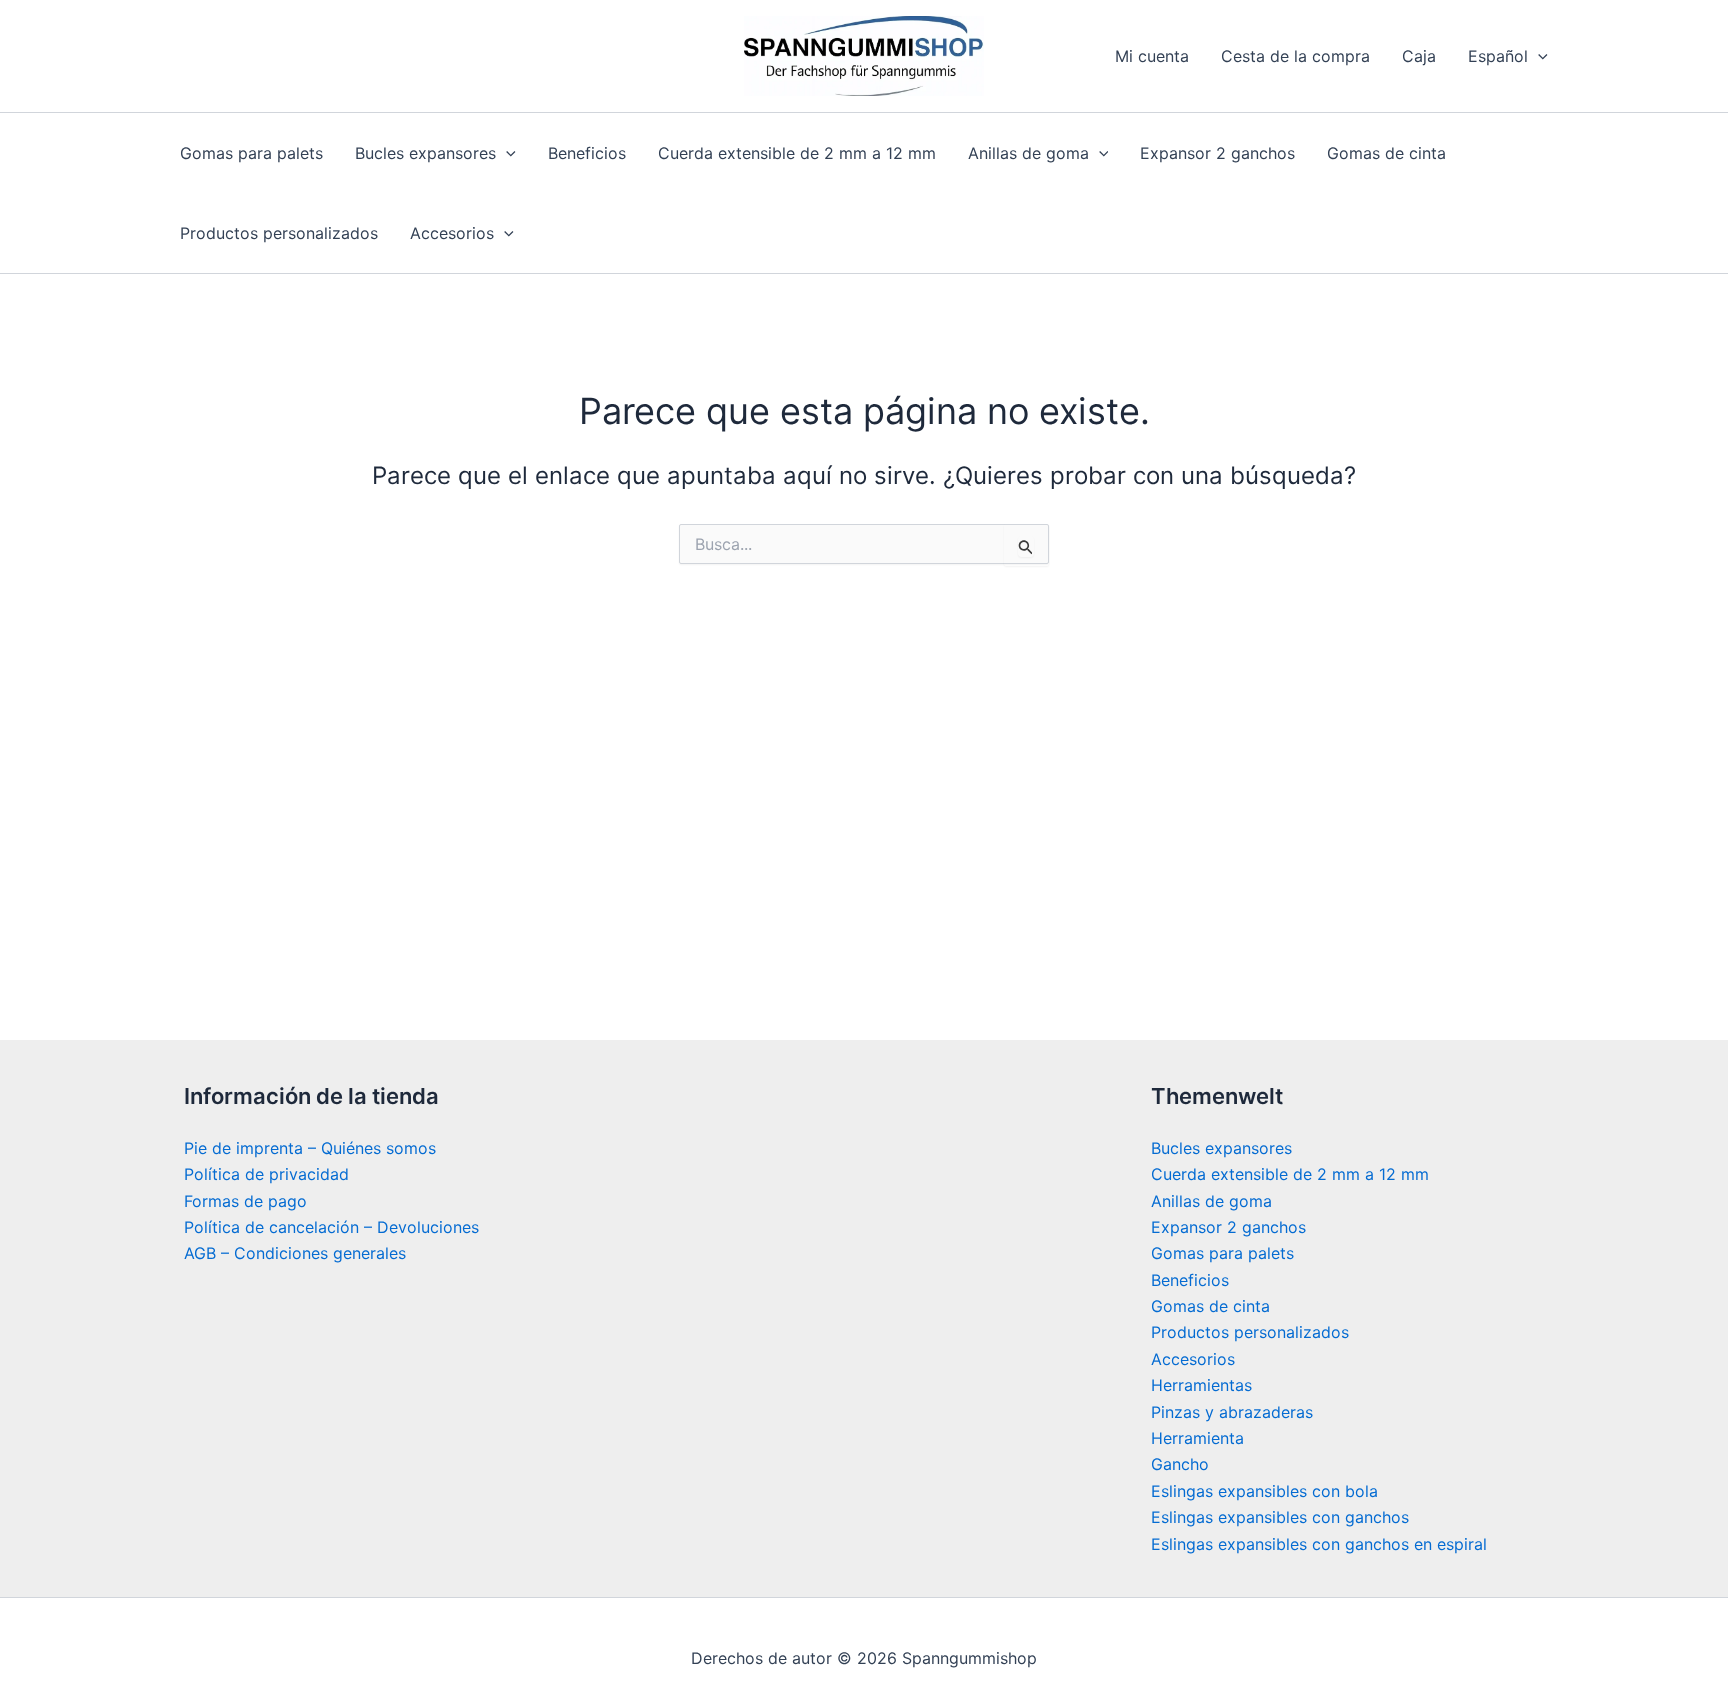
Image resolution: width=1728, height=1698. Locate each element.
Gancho (1180, 1464)
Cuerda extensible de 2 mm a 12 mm (797, 153)
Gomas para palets (251, 153)
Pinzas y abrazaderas (1232, 1412)
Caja (1419, 56)
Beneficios (587, 153)
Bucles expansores (425, 153)
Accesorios (452, 233)
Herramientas (1201, 1385)
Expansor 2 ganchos (1217, 153)
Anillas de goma (1028, 153)
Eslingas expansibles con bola (1264, 1491)
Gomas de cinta (1386, 153)
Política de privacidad (266, 1174)
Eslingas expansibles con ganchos (1280, 1517)
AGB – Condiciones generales (295, 1253)
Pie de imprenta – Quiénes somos (310, 1148)
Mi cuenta (1152, 56)
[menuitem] (1508, 56)
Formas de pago (245, 1201)
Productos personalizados (279, 233)
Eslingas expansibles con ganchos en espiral (1319, 1544)
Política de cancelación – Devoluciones (331, 1227)
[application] (1538, 56)
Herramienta (1197, 1438)
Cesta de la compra (1295, 56)
